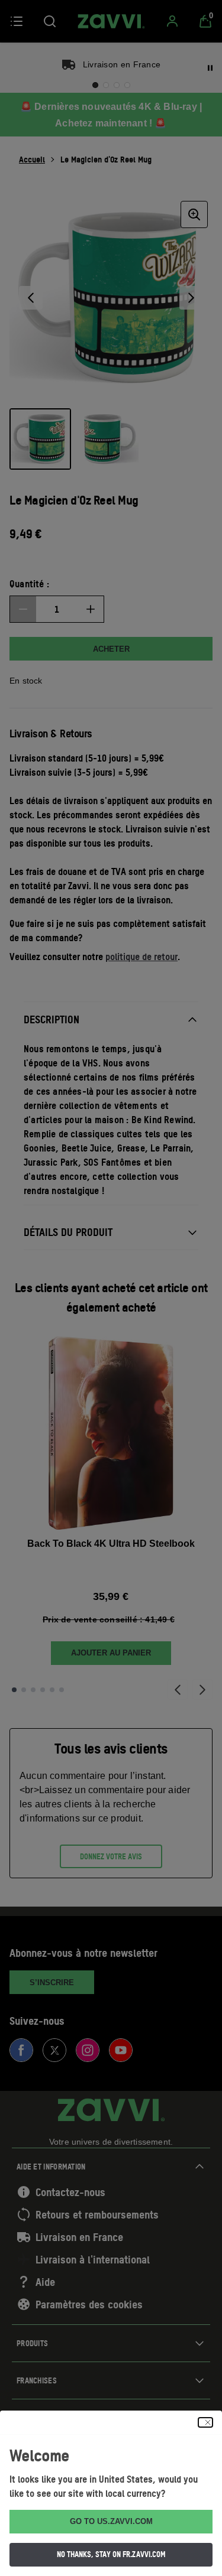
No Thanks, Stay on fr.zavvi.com (111, 2554)
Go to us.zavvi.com (111, 2521)
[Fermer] (205, 2422)
